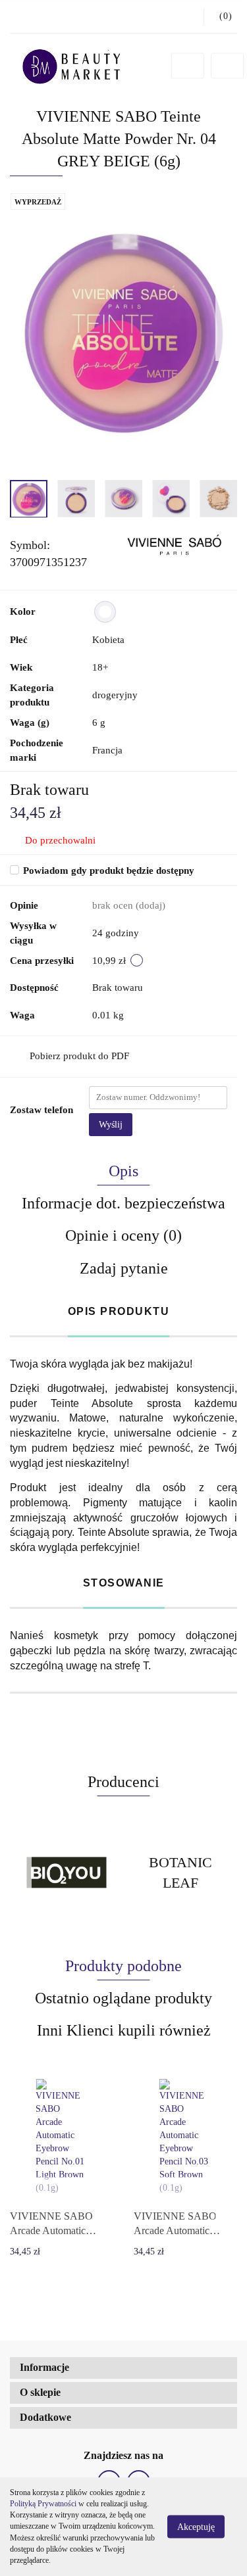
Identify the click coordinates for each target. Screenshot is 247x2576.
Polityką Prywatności (43, 2504)
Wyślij (111, 1125)
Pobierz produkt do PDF (79, 1056)
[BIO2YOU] (67, 1872)
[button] (123, 2368)
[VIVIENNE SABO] (174, 545)
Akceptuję (196, 2527)
